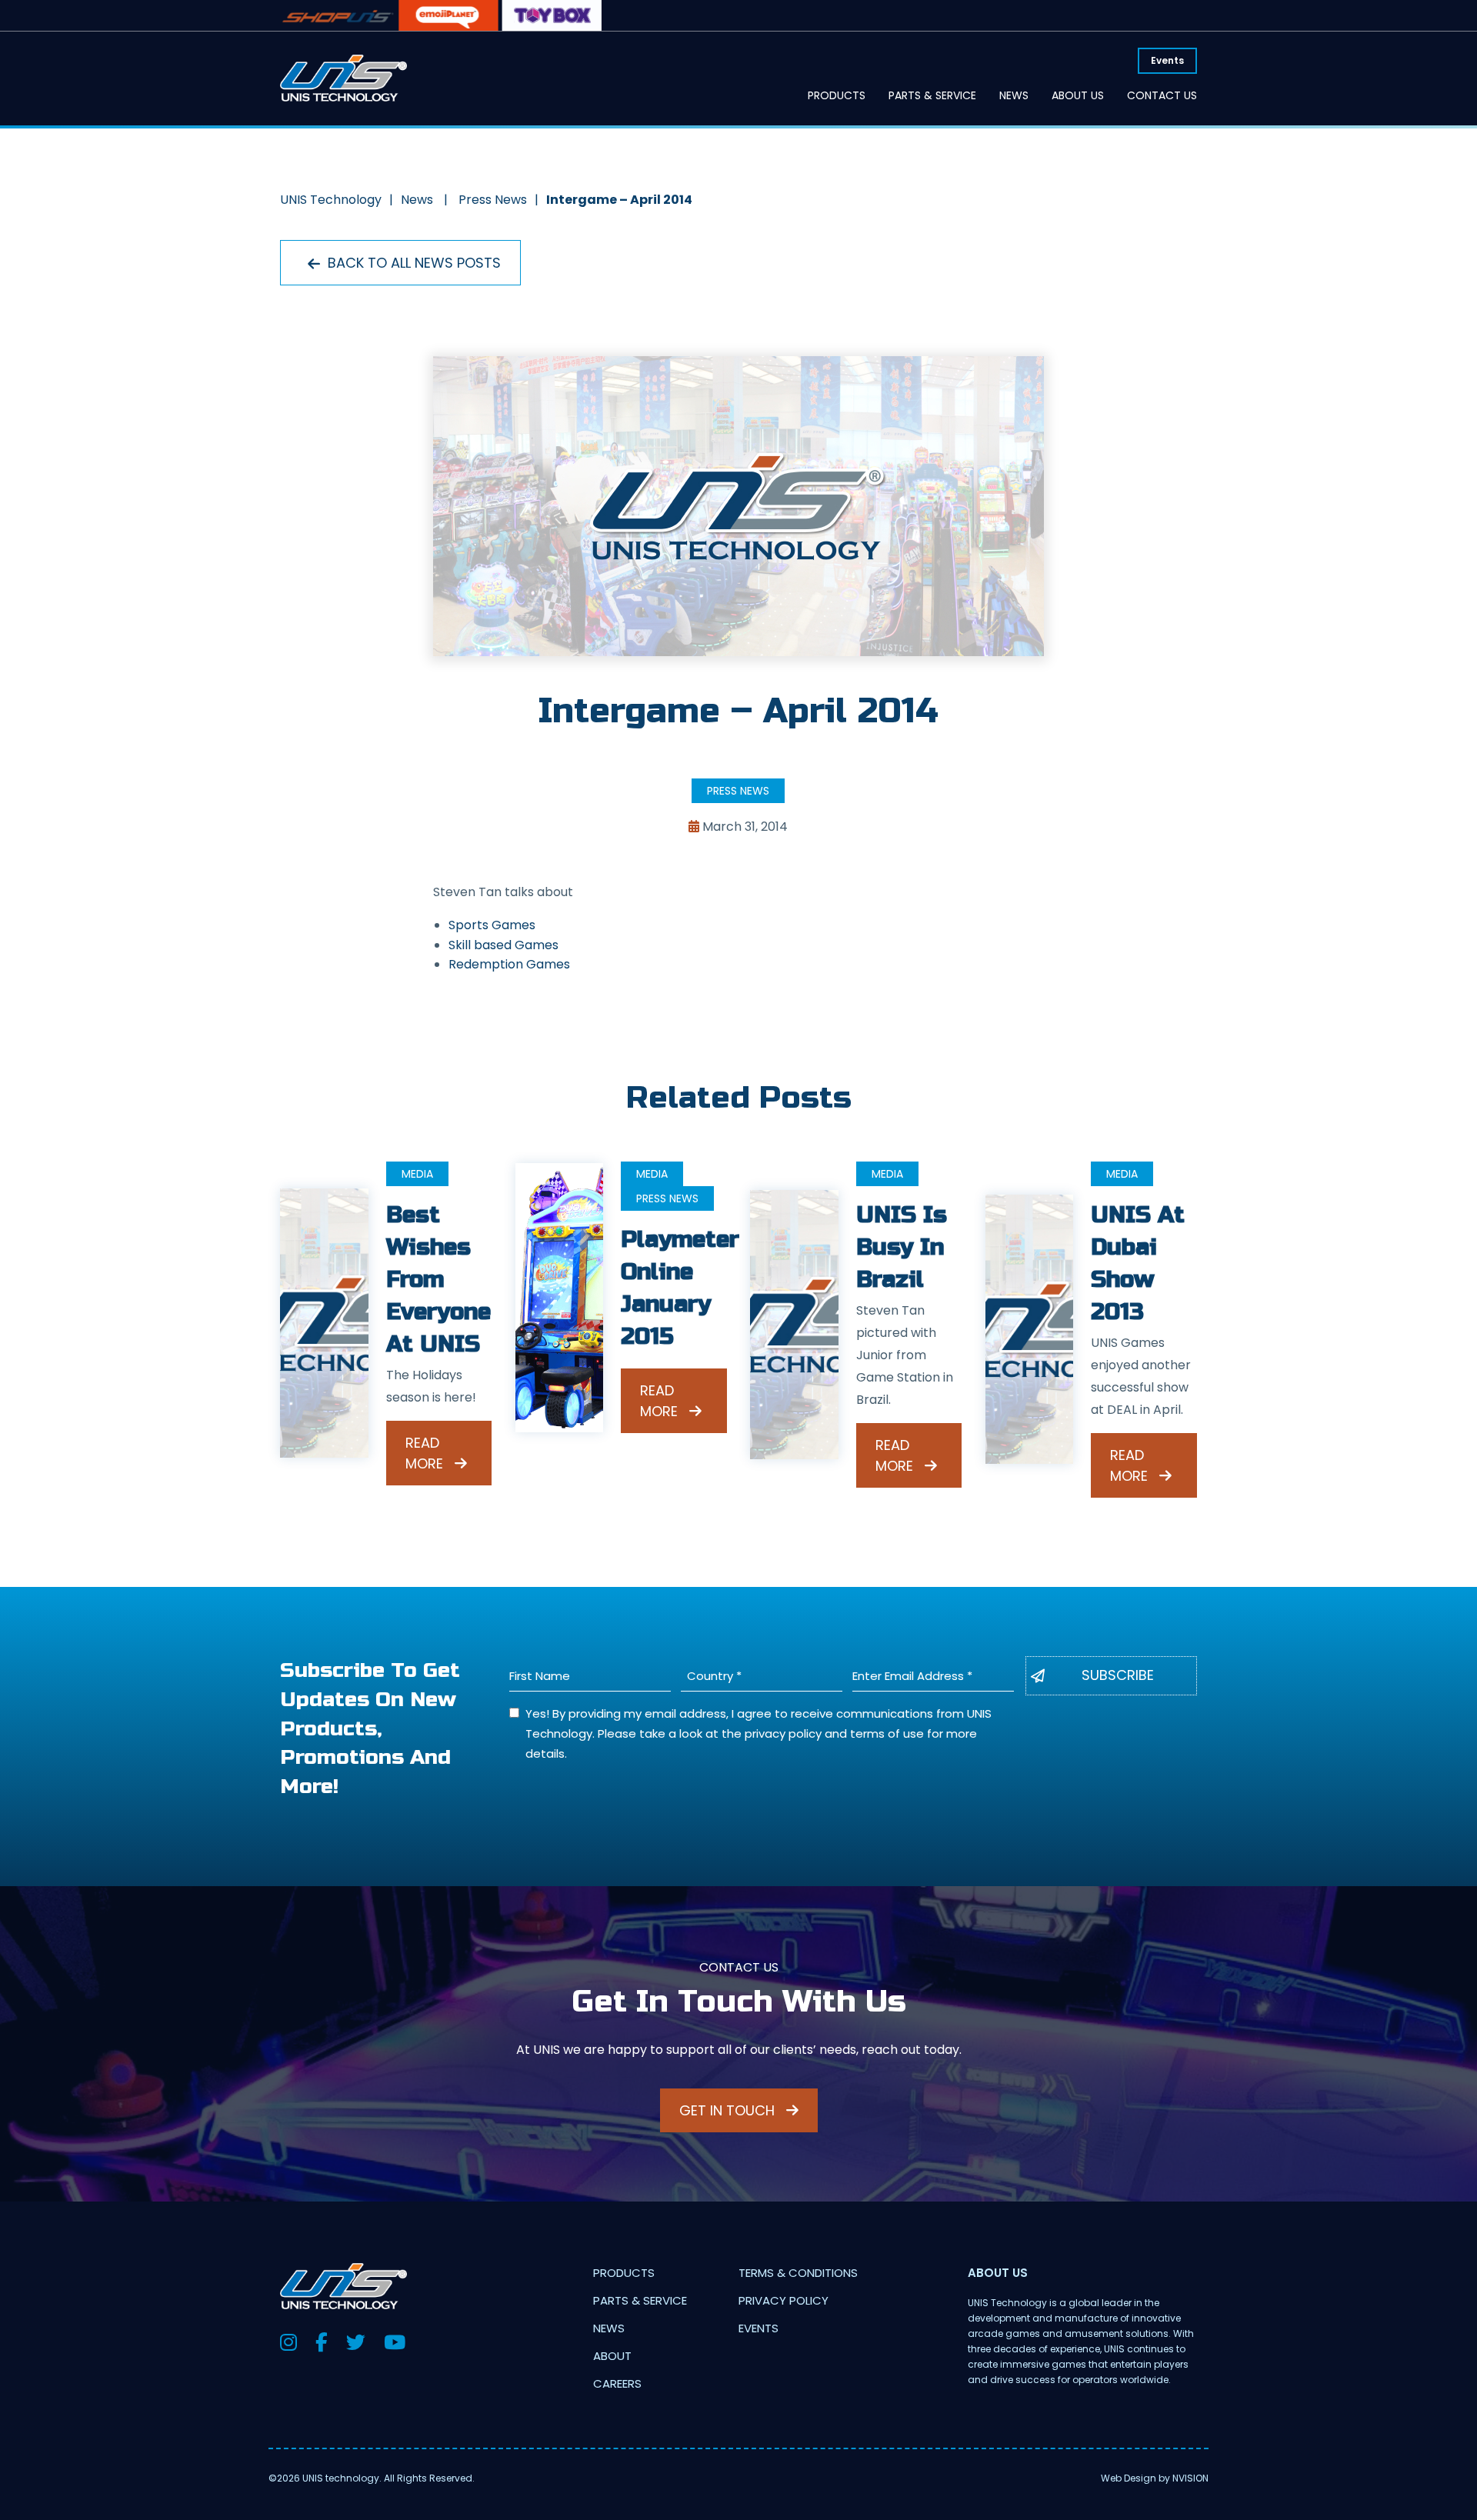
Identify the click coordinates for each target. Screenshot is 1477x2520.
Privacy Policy (784, 2300)
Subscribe (1118, 1675)
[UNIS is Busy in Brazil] (794, 1323)
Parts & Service (932, 95)
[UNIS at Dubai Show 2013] (1030, 1329)
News (1014, 95)
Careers (617, 2383)
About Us (1078, 95)
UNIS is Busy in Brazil (902, 1247)
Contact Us (1162, 95)
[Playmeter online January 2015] (560, 1298)
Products (837, 95)
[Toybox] (552, 15)
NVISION (1190, 2478)
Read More (426, 1453)
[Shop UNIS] (338, 15)
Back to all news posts (412, 263)
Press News (738, 791)
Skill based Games (503, 945)
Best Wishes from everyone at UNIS (438, 1279)
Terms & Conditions (798, 2273)
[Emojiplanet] (448, 15)
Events (1167, 60)
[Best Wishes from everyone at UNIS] (324, 1323)
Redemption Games (509, 964)
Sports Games (492, 925)
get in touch (729, 2110)
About (612, 2356)
